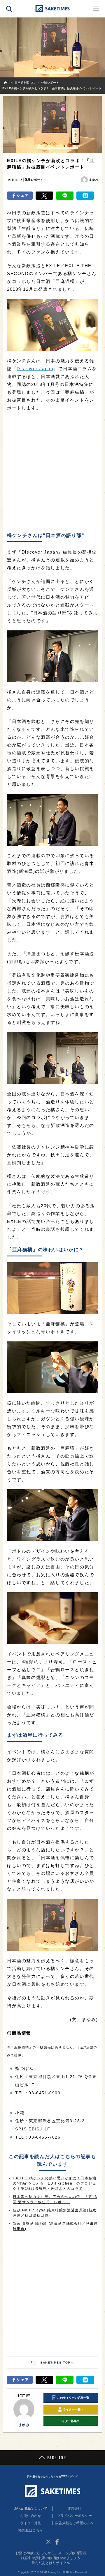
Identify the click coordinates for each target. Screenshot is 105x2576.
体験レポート (34, 180)
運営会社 (74, 2508)
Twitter (48, 2542)
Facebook (57, 2542)
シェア (23, 195)
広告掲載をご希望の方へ (74, 2523)
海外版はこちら (31, 2530)
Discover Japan (35, 369)
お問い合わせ (31, 2516)
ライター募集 (31, 2523)
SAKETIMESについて (31, 2508)
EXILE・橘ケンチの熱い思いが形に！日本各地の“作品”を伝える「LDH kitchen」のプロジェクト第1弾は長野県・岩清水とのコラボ (55, 2183)
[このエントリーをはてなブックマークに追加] (85, 196)
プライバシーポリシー (74, 2516)
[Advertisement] (52, 472)
